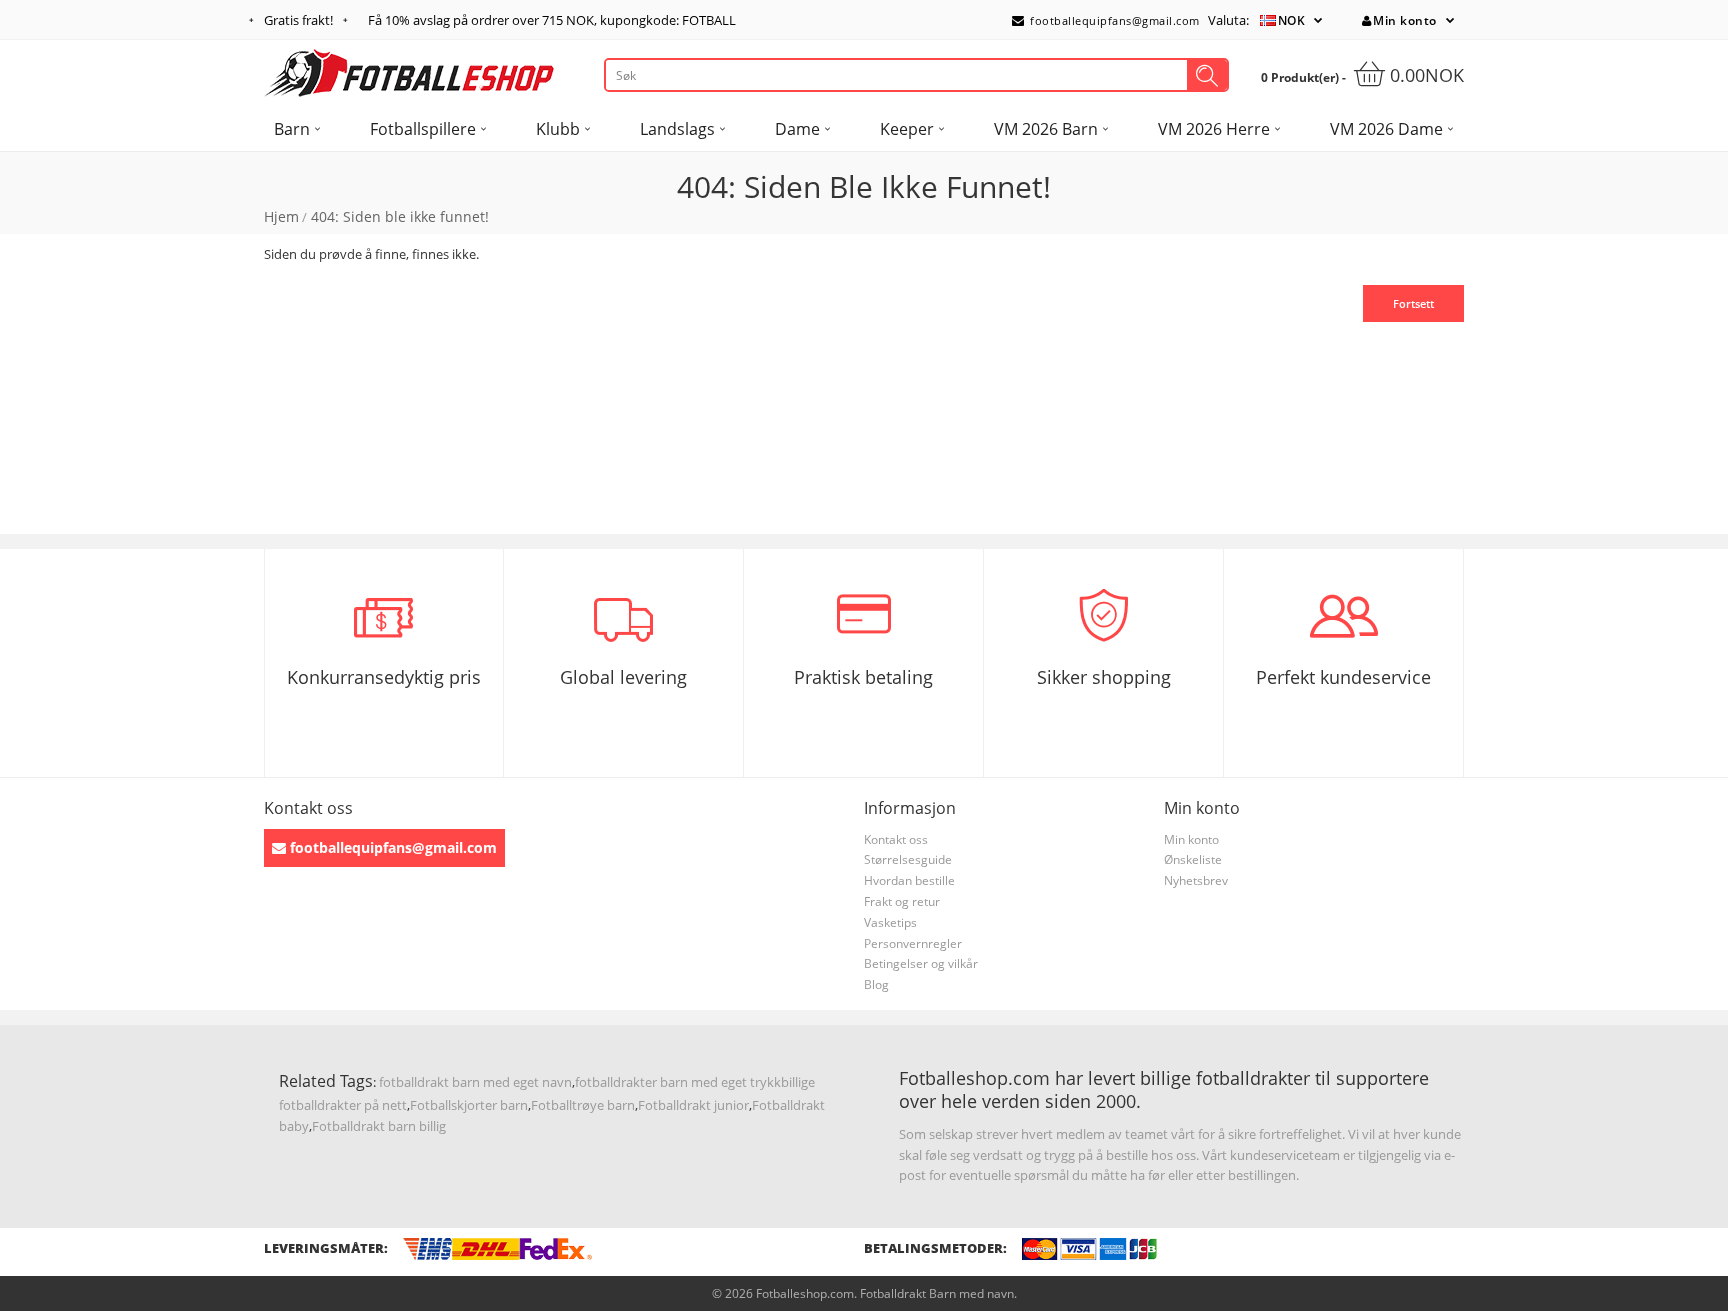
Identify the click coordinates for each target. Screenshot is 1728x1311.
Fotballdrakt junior (693, 1105)
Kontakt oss (896, 839)
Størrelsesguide (908, 859)
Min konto (1405, 20)
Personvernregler (913, 943)
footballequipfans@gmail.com (1113, 20)
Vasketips (890, 922)
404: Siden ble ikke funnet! (400, 216)
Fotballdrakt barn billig (379, 1126)
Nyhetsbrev (1196, 880)
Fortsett (1413, 303)
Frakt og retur (902, 901)
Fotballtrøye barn (583, 1105)
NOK (1292, 20)
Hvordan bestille (909, 880)
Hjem (281, 216)
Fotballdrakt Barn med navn (937, 1293)
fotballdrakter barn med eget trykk (678, 1082)
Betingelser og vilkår (921, 963)
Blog (876, 984)
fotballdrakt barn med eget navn (475, 1082)
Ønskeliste (1193, 859)
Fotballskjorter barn (469, 1105)
